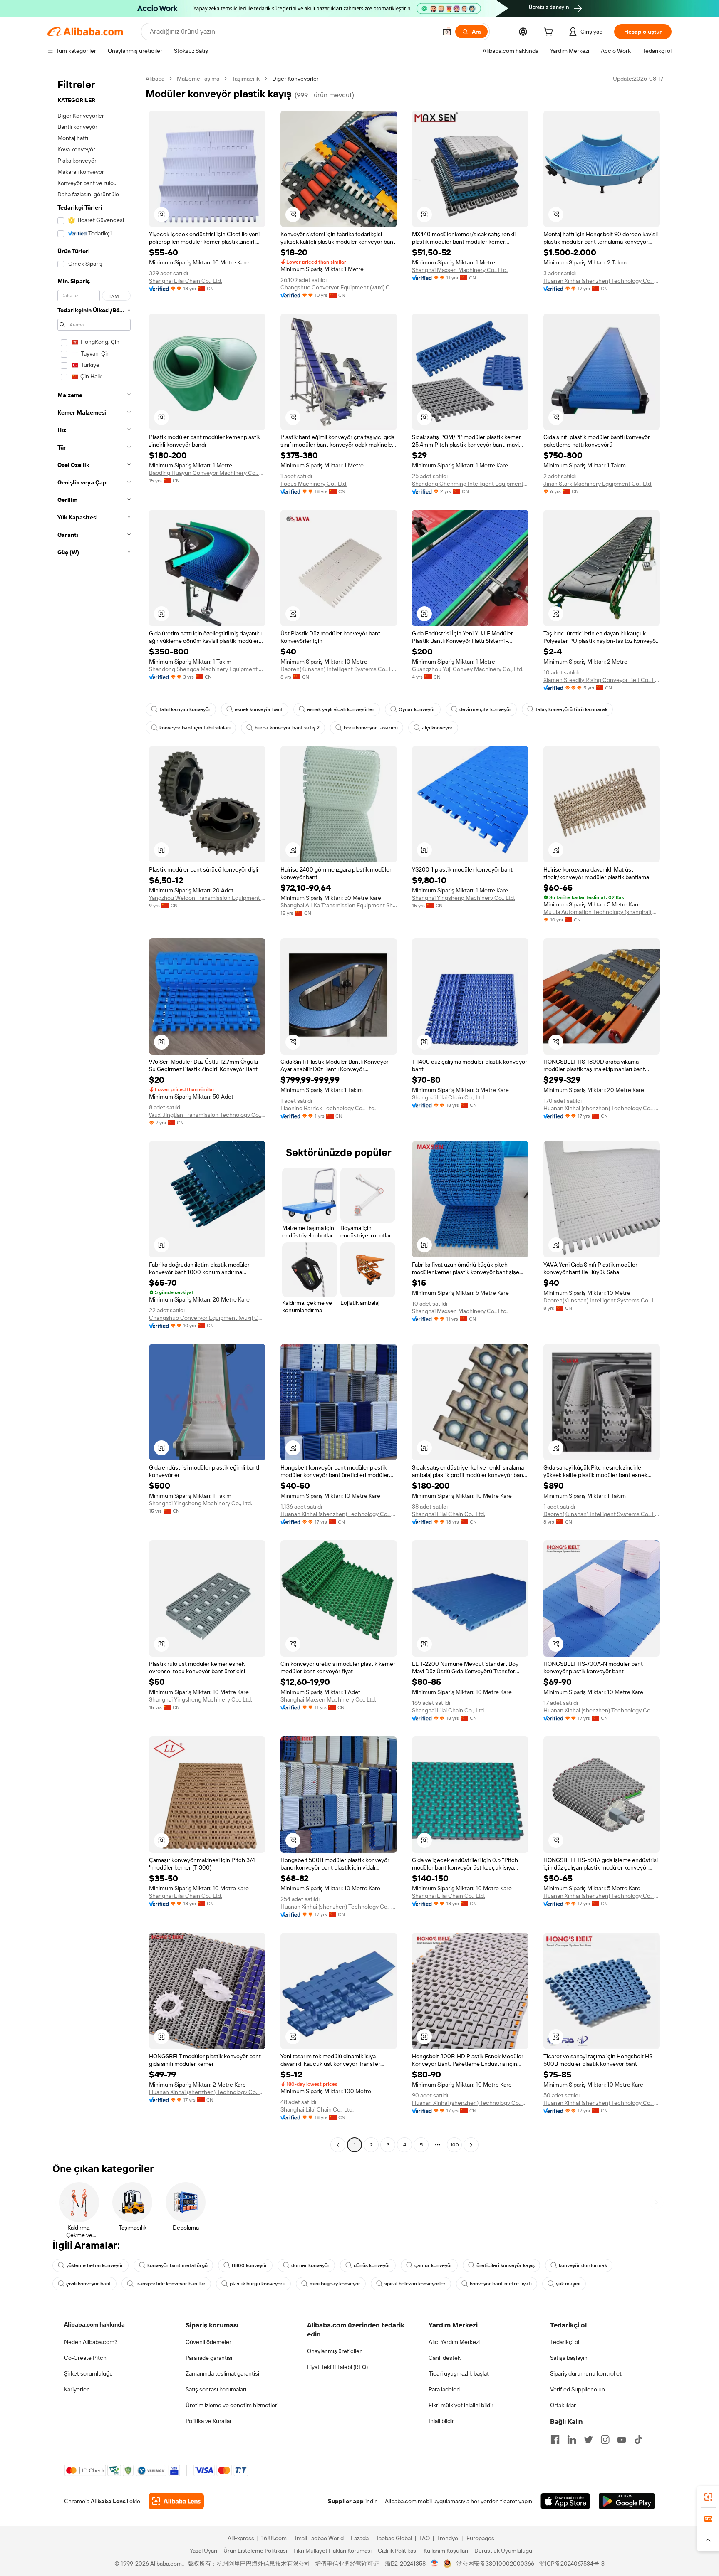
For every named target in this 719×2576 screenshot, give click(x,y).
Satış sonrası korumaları (216, 2389)
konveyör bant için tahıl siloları (195, 728)
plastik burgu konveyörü (258, 2284)
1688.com (274, 2538)
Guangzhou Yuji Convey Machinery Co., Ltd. (468, 669)
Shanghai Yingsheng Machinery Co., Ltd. (464, 898)
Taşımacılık (246, 79)
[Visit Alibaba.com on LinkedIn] (572, 2440)
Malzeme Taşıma (198, 79)
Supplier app (346, 2501)
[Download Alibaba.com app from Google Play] (627, 2501)
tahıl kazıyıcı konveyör (185, 709)
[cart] (550, 33)
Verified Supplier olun (578, 2389)
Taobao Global (394, 2538)
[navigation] (94, 1113)
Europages (480, 2538)
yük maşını (568, 2284)
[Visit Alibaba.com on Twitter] (588, 2440)
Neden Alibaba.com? (91, 2342)
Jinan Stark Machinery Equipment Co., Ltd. (598, 484)
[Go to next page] (471, 2145)
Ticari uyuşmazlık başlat (459, 2373)
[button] (447, 32)
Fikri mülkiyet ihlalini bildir (461, 2405)
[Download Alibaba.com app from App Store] (565, 2501)
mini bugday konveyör (335, 2284)
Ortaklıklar (563, 2405)
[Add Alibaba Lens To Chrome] (176, 2501)
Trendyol (448, 2538)
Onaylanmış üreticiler (334, 2351)
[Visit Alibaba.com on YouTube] (622, 2440)
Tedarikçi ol (565, 2342)
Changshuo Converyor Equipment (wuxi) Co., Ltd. (339, 287)
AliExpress (241, 2538)
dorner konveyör (310, 2265)
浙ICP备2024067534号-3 (572, 2564)
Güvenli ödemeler (208, 2342)
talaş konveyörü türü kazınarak (571, 709)
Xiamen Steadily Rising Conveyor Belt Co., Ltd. (602, 680)
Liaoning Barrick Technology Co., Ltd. (328, 1108)
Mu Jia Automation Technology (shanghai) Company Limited (602, 912)
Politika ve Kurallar (209, 2421)
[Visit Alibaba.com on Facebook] (555, 2440)
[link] (708, 2497)
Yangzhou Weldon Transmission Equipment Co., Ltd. (207, 898)
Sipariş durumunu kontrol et (586, 2373)
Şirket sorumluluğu (88, 2373)
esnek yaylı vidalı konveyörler (341, 709)
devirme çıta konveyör (485, 709)
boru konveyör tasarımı (371, 728)
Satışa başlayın (569, 2358)
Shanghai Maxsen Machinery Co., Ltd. (460, 270)
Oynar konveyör (417, 709)
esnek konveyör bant (259, 709)
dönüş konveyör (372, 2265)
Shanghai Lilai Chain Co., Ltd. (186, 281)
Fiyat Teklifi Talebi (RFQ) (337, 2367)
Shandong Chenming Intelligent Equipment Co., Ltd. (470, 484)
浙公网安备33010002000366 (495, 2564)
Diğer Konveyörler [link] (295, 79)
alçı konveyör (437, 728)
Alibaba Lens (108, 2501)
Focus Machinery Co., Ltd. (314, 484)
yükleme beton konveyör (95, 2265)
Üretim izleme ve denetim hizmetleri (232, 2405)
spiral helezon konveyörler (415, 2284)
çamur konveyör (433, 2265)
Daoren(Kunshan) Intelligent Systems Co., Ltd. (339, 669)
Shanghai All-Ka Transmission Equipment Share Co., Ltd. (339, 905)
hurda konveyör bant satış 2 (287, 728)
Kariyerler (76, 2389)
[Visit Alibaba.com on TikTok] (638, 2440)
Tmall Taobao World (319, 2538)
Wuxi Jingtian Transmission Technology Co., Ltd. (207, 1115)
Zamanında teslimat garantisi (222, 2373)
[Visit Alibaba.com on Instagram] (605, 2440)
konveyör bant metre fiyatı (501, 2284)
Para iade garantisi (209, 2358)
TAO (424, 2538)
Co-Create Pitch (85, 2358)
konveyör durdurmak (583, 2265)
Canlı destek (445, 2358)
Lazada (360, 2538)
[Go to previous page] (338, 2145)
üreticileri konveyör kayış (506, 2265)
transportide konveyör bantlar (170, 2284)
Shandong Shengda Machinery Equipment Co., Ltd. (207, 669)
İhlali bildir (441, 2421)
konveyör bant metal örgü (177, 2265)
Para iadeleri (444, 2389)
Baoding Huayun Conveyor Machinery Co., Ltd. (207, 473)
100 (455, 2145)
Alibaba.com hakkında (94, 2324)
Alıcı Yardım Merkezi (454, 2342)
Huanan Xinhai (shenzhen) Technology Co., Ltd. (602, 281)
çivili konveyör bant (89, 2284)
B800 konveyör (249, 2265)
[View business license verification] (435, 2564)
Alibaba (155, 79)
